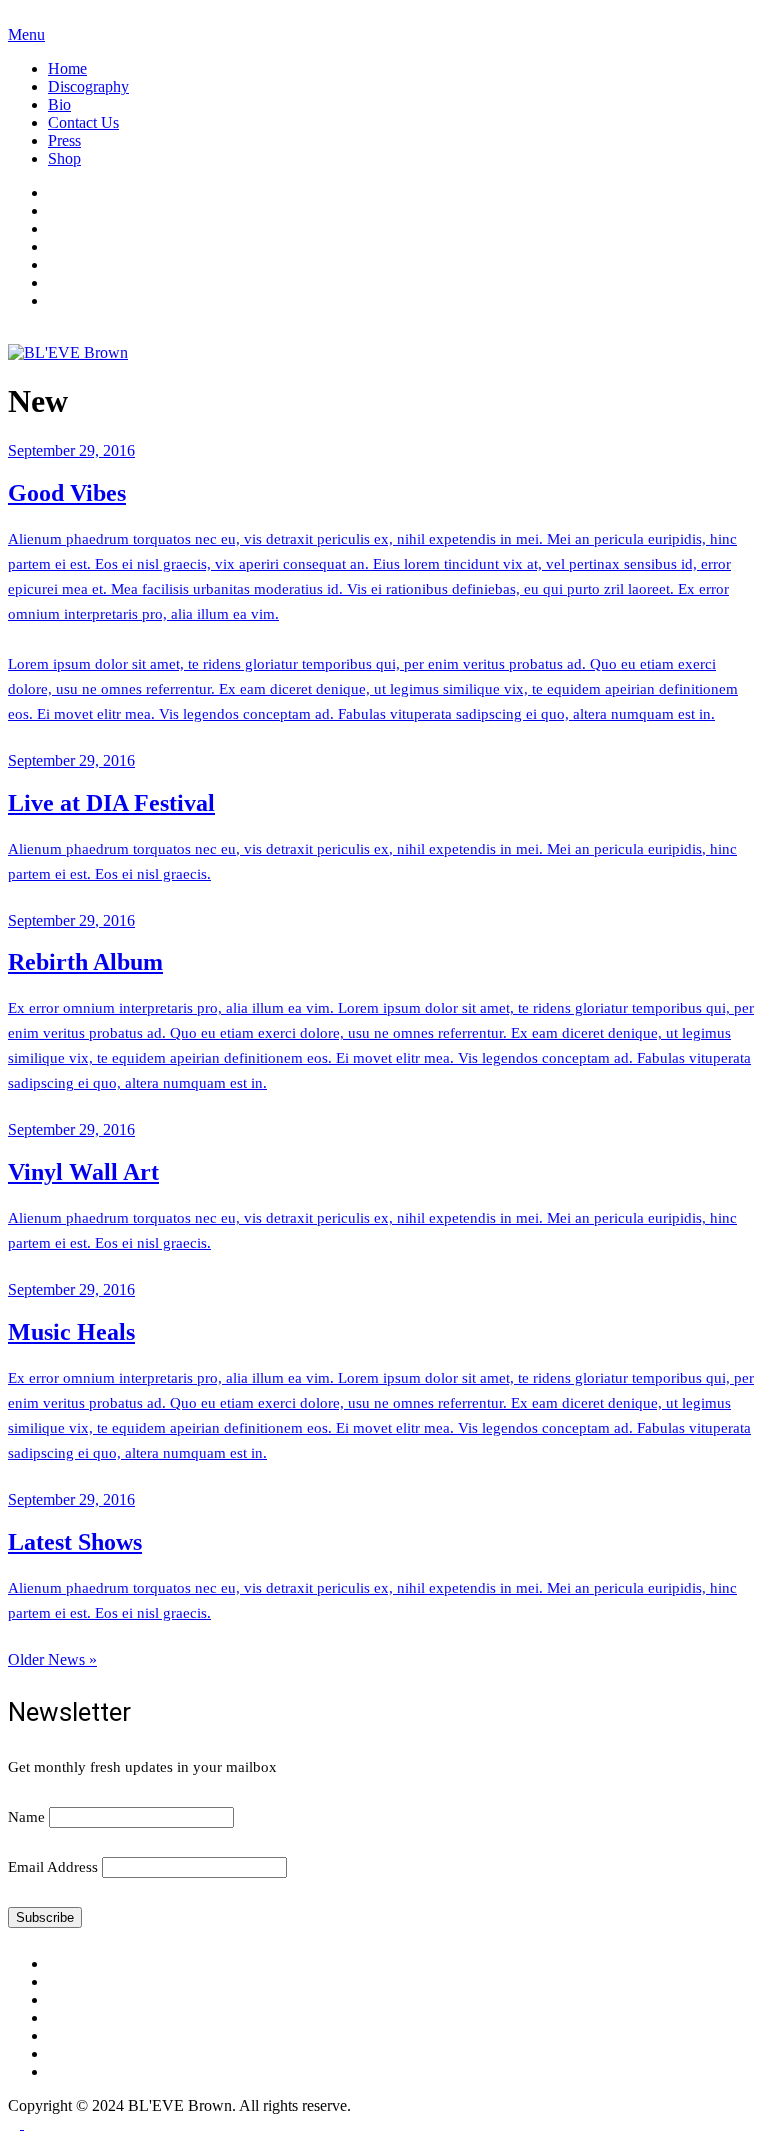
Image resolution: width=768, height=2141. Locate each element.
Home (67, 68)
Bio (59, 104)
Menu (26, 34)
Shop (64, 158)
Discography (88, 86)
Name (26, 1817)
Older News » (52, 1659)
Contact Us (83, 122)
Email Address (53, 1867)
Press (64, 140)
